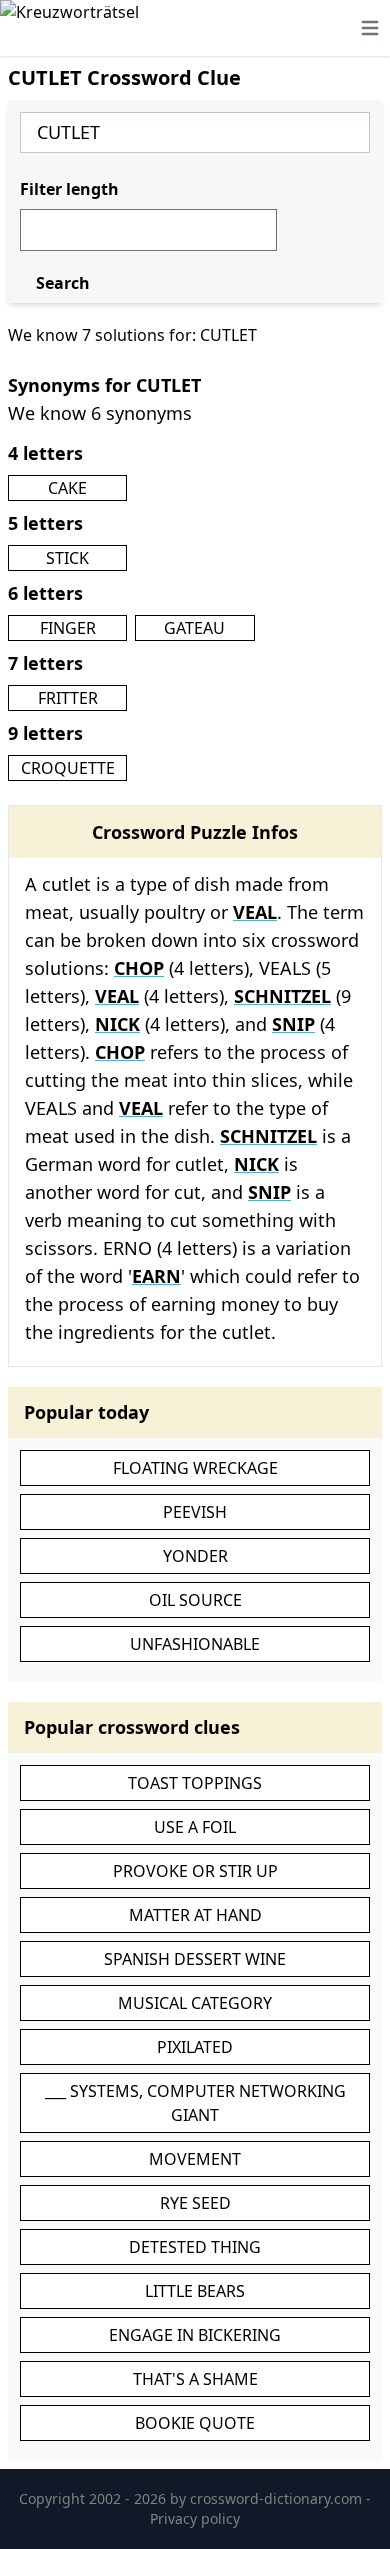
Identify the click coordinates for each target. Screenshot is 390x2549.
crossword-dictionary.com (278, 2498)
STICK (67, 558)
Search (63, 283)
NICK (117, 1024)
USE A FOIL (195, 1827)
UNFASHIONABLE (195, 1644)
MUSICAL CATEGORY (195, 2003)
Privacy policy (195, 2518)
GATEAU (194, 628)
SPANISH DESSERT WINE (195, 1959)
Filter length (69, 189)
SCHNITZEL (282, 996)
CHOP (139, 968)
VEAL (255, 912)
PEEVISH (195, 1512)
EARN (156, 1276)
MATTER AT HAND (195, 1915)
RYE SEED (195, 2203)
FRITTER (68, 698)
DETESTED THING (195, 2247)
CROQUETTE (68, 768)
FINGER (68, 628)
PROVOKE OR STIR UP (195, 1871)
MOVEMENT (195, 2159)
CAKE (67, 488)
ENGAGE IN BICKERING (195, 2335)
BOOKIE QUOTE (195, 2423)
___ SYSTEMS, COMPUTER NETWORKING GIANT (195, 2103)
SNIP (293, 1024)
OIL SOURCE (195, 1600)
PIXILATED (195, 2047)
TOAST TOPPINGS (195, 1783)
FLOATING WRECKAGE (195, 1468)
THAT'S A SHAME (195, 2379)
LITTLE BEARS (195, 2291)
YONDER (195, 1556)
